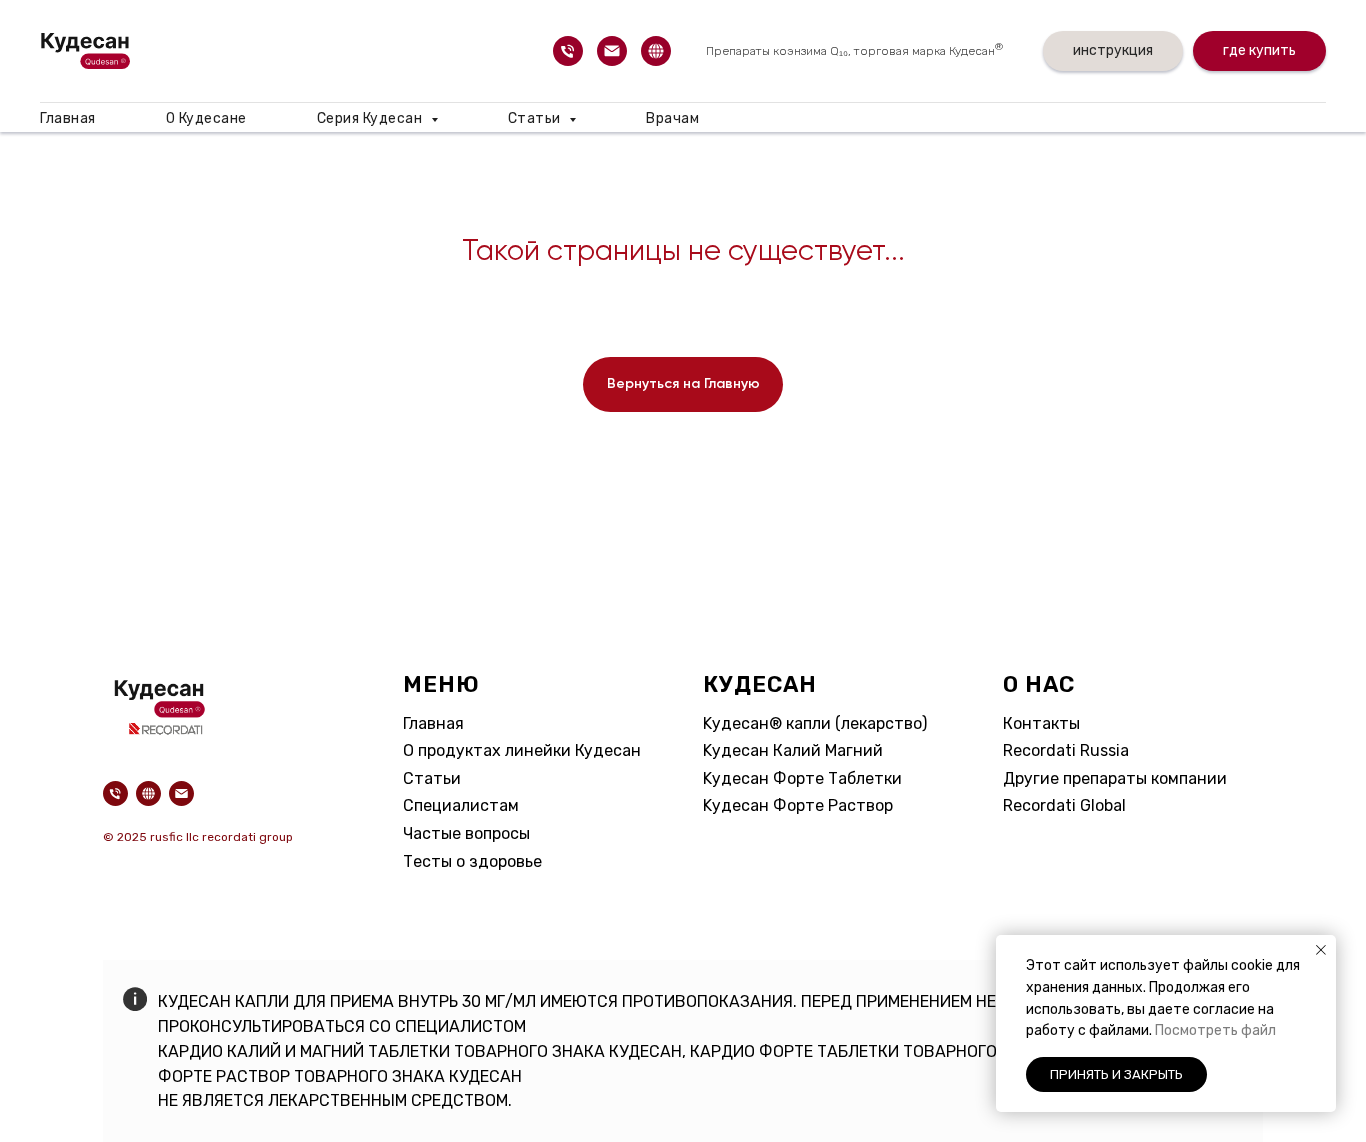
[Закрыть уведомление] (1321, 950)
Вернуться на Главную (683, 384)
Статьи (432, 778)
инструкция (1113, 50)
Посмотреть (1198, 1030)
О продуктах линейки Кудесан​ (522, 750)
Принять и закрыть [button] (1116, 1074)
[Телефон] (568, 51)
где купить (1259, 50)
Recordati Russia (1066, 750)
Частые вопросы (466, 833)
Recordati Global (1064, 805)
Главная (68, 118)
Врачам (672, 118)
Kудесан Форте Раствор (798, 805)
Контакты (1041, 723)
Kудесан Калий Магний (793, 750)
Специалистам (461, 805)
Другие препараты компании (1115, 778)
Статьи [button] (536, 118)
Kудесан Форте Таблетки (802, 778)
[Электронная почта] (612, 51)
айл (1264, 1030)
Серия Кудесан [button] (371, 118)
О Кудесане (206, 118)
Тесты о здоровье (472, 861)
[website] (656, 51)
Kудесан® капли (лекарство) (815, 723)
